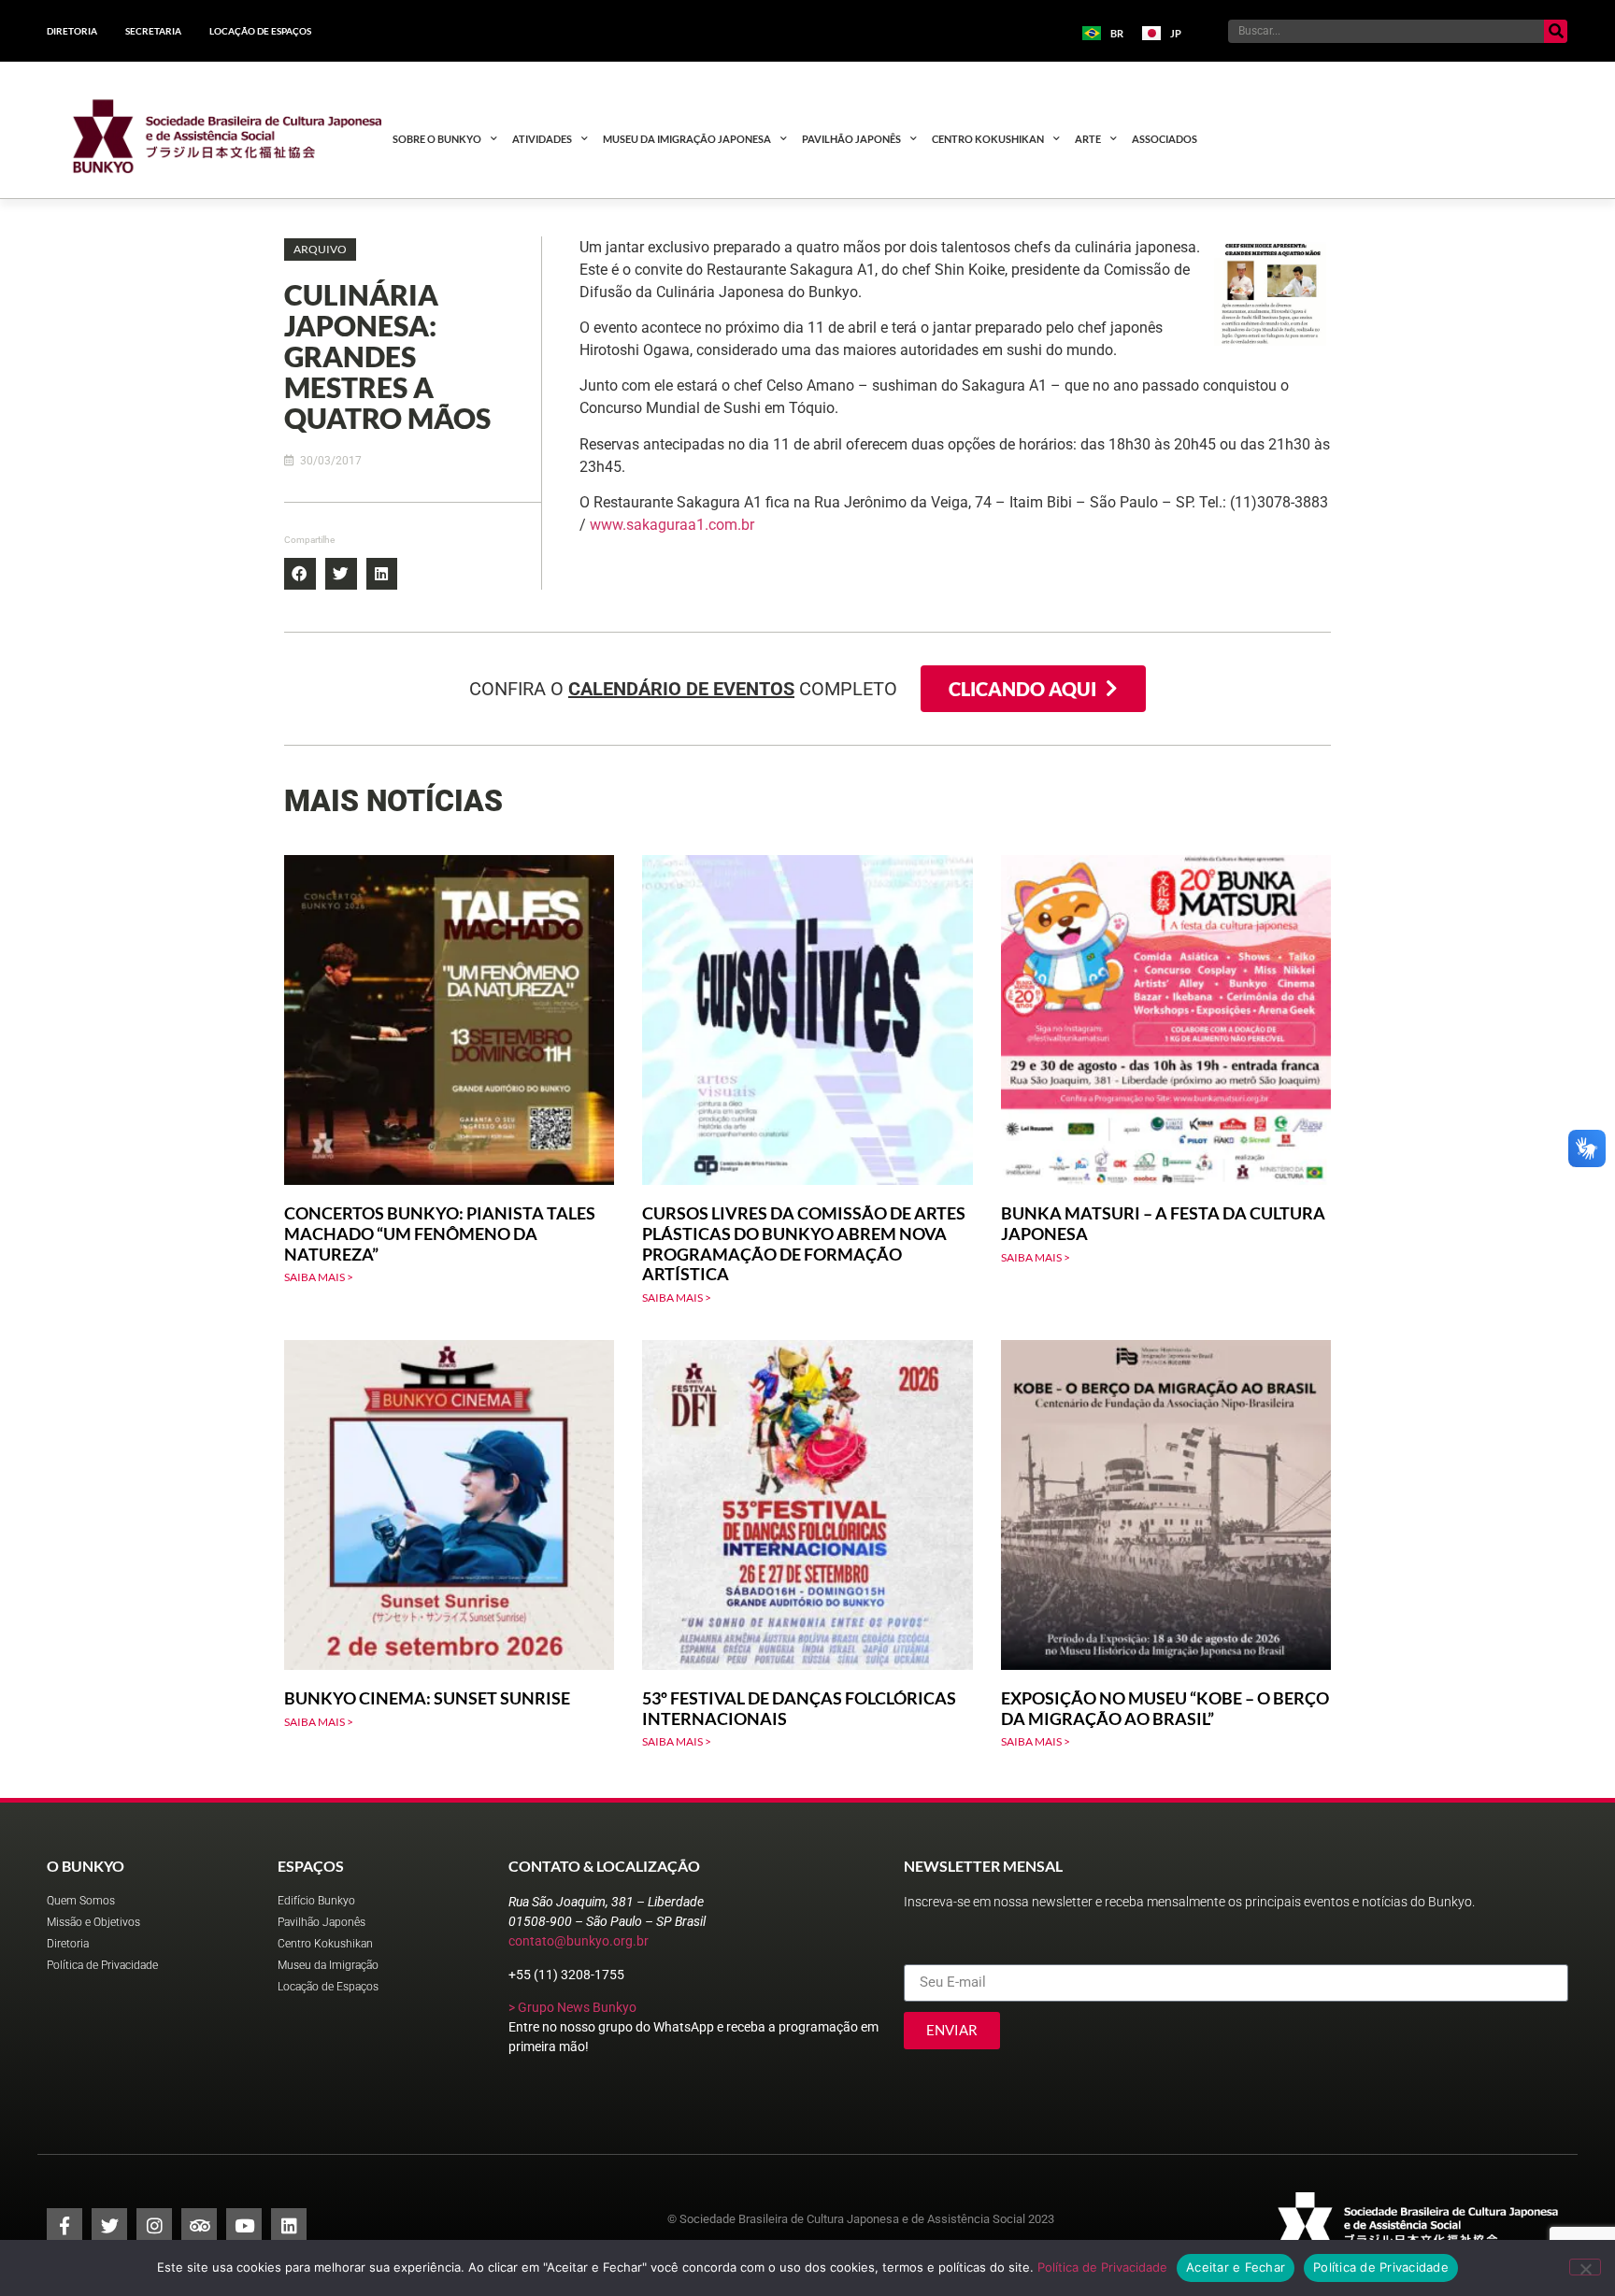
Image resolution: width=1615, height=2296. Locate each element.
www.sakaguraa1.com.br (672, 525)
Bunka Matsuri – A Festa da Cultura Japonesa (1163, 1223)
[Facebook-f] (64, 2226)
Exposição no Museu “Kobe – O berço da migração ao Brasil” (1165, 1708)
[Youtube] (244, 2226)
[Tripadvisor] (199, 2226)
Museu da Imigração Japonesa (687, 139)
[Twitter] (109, 2226)
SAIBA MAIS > (319, 1277)
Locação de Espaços (260, 31)
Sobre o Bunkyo (437, 139)
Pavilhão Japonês (851, 139)
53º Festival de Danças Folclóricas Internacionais (799, 1708)
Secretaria (153, 31)
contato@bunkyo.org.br (579, 1941)
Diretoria (72, 31)
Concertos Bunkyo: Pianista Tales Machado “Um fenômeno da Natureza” (440, 1233)
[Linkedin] (289, 2226)
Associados (1165, 139)
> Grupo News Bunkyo (572, 2007)
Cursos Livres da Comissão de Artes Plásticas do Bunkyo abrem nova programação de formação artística (804, 1243)
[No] (1585, 2267)
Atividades (542, 139)
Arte (1088, 139)
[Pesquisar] (1556, 31)
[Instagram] (154, 2226)
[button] (320, 250)
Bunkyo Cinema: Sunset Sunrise (427, 1698)
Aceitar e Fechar (1236, 2267)
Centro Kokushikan (988, 139)
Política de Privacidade (1102, 2267)
